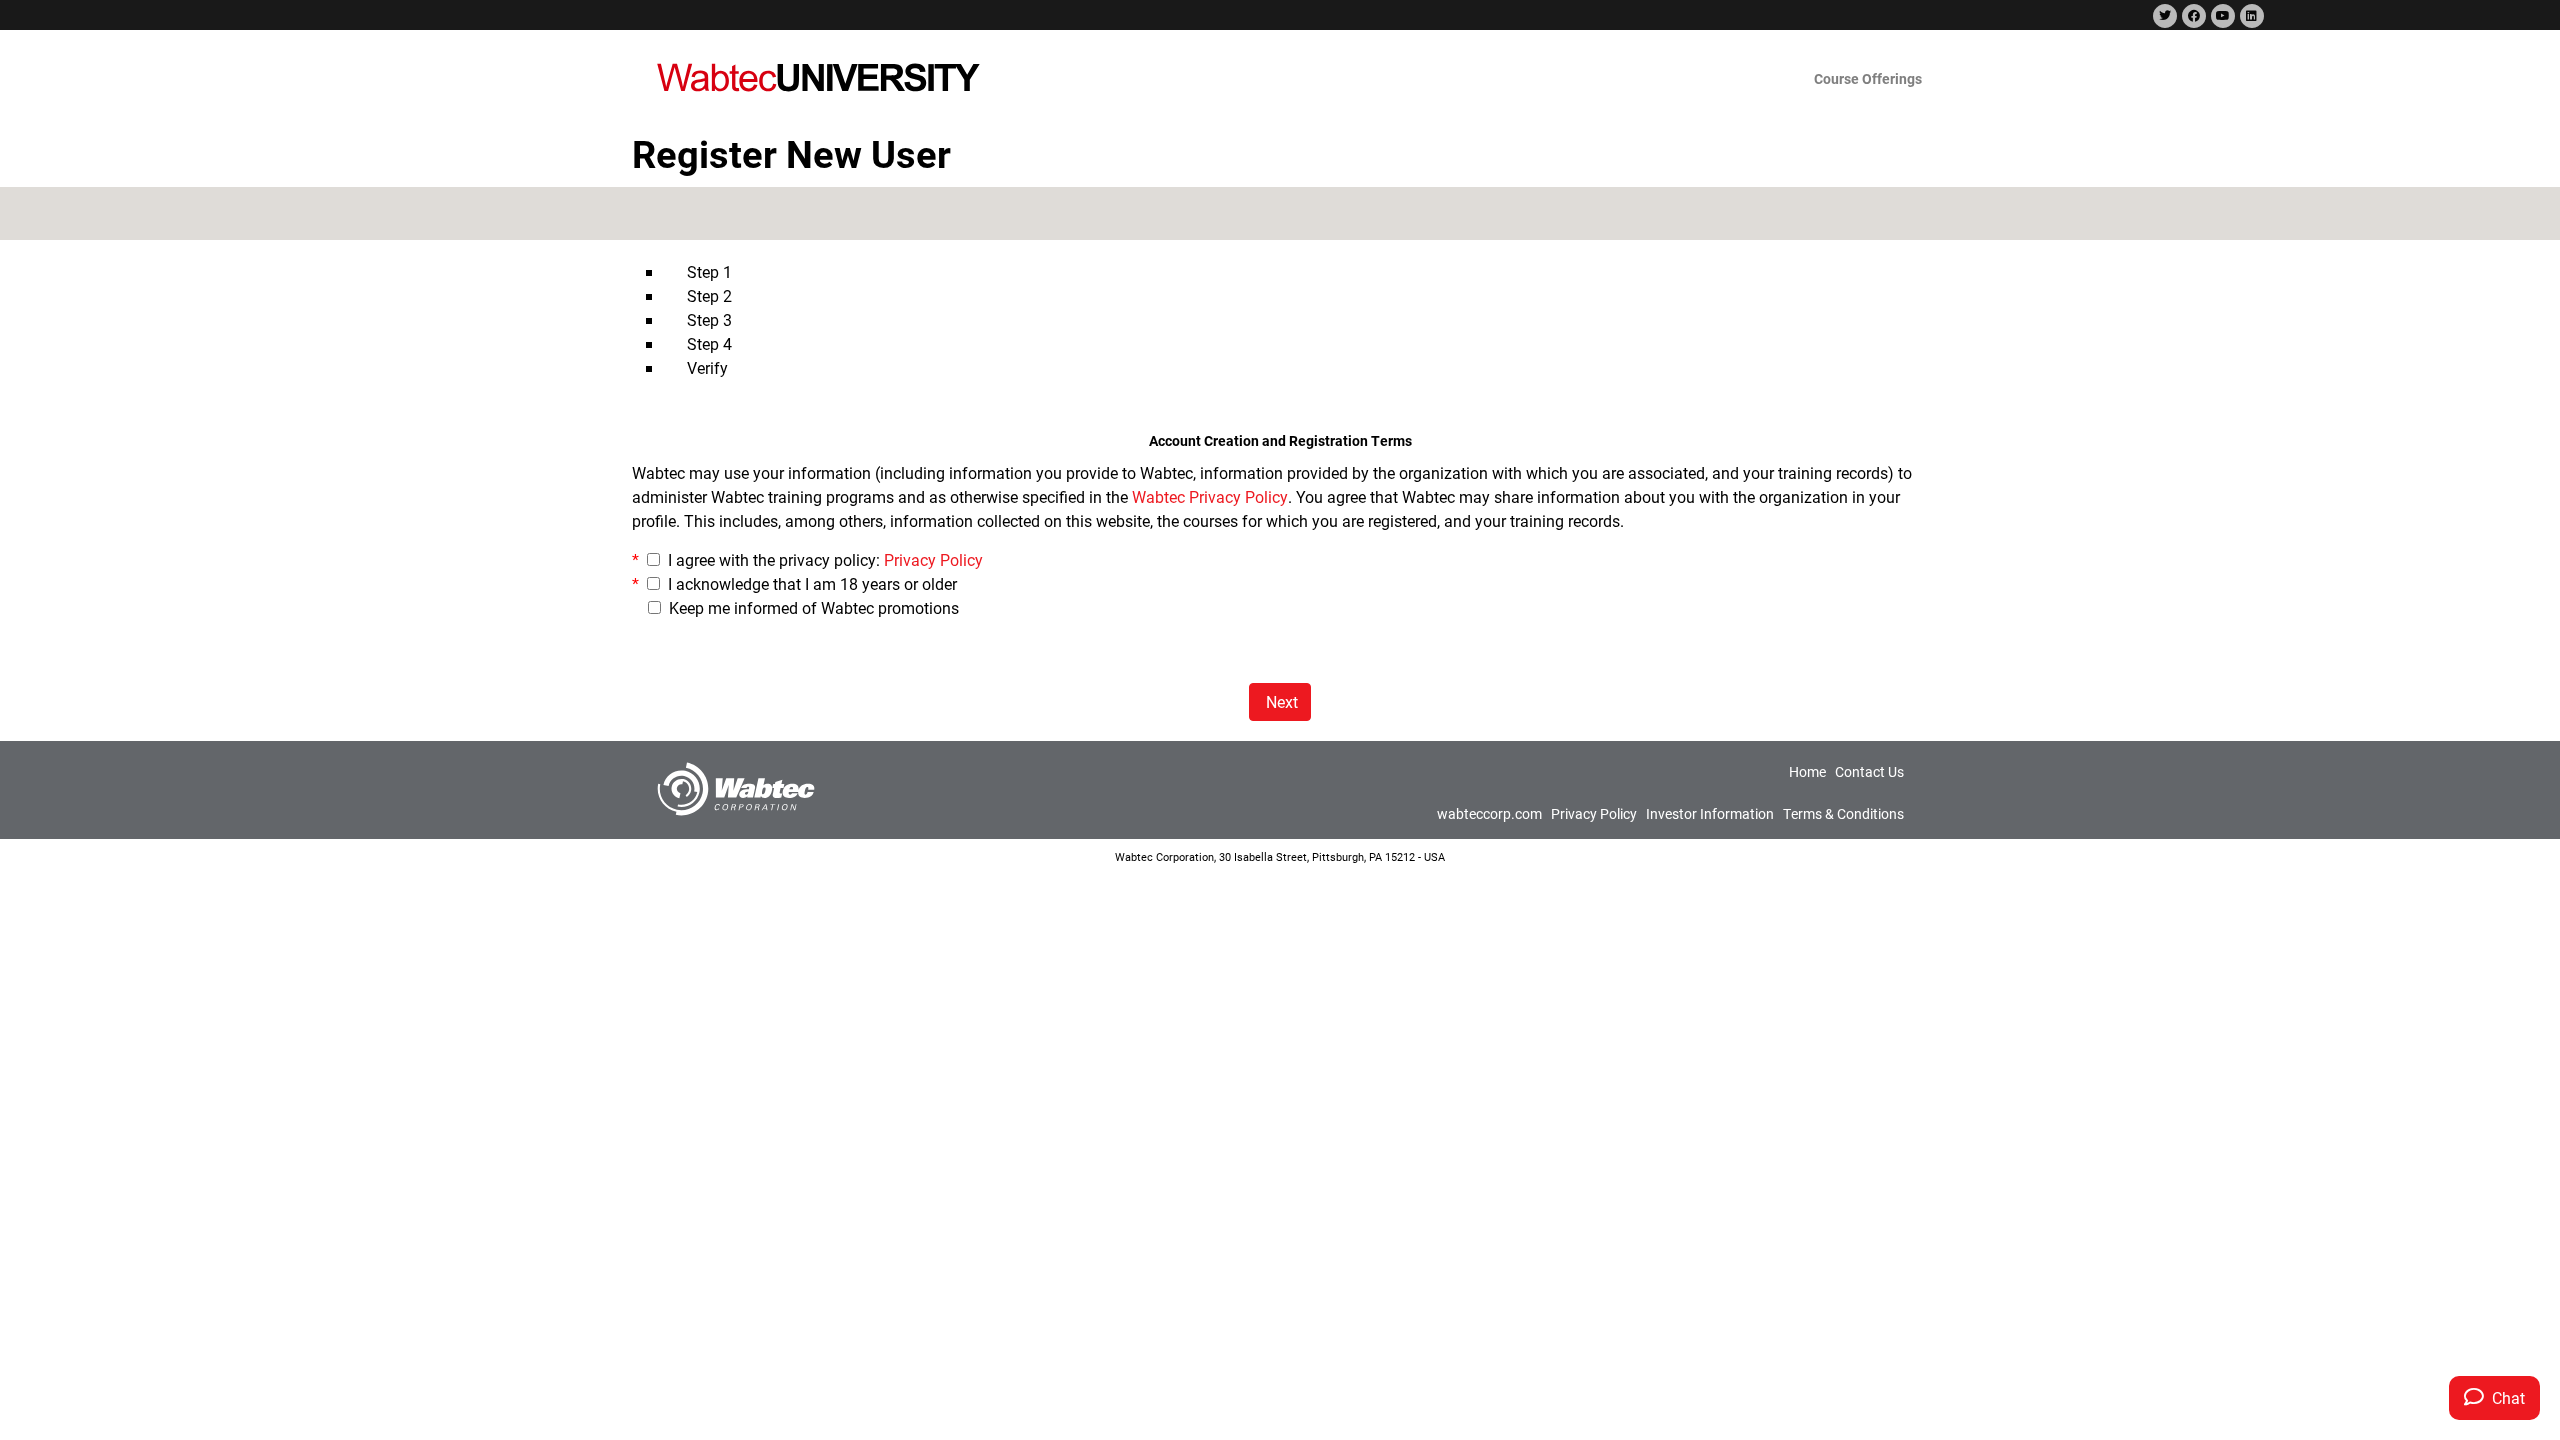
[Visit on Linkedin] (2250, 17)
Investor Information (1710, 813)
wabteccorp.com (1489, 813)
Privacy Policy (933, 559)
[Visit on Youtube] (2221, 17)
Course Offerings (1868, 78)
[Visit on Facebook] (2192, 17)
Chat (2504, 1397)
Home (1807, 771)
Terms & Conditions (1843, 813)
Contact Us (1869, 771)
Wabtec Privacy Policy (1210, 496)
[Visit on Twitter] (2163, 17)
